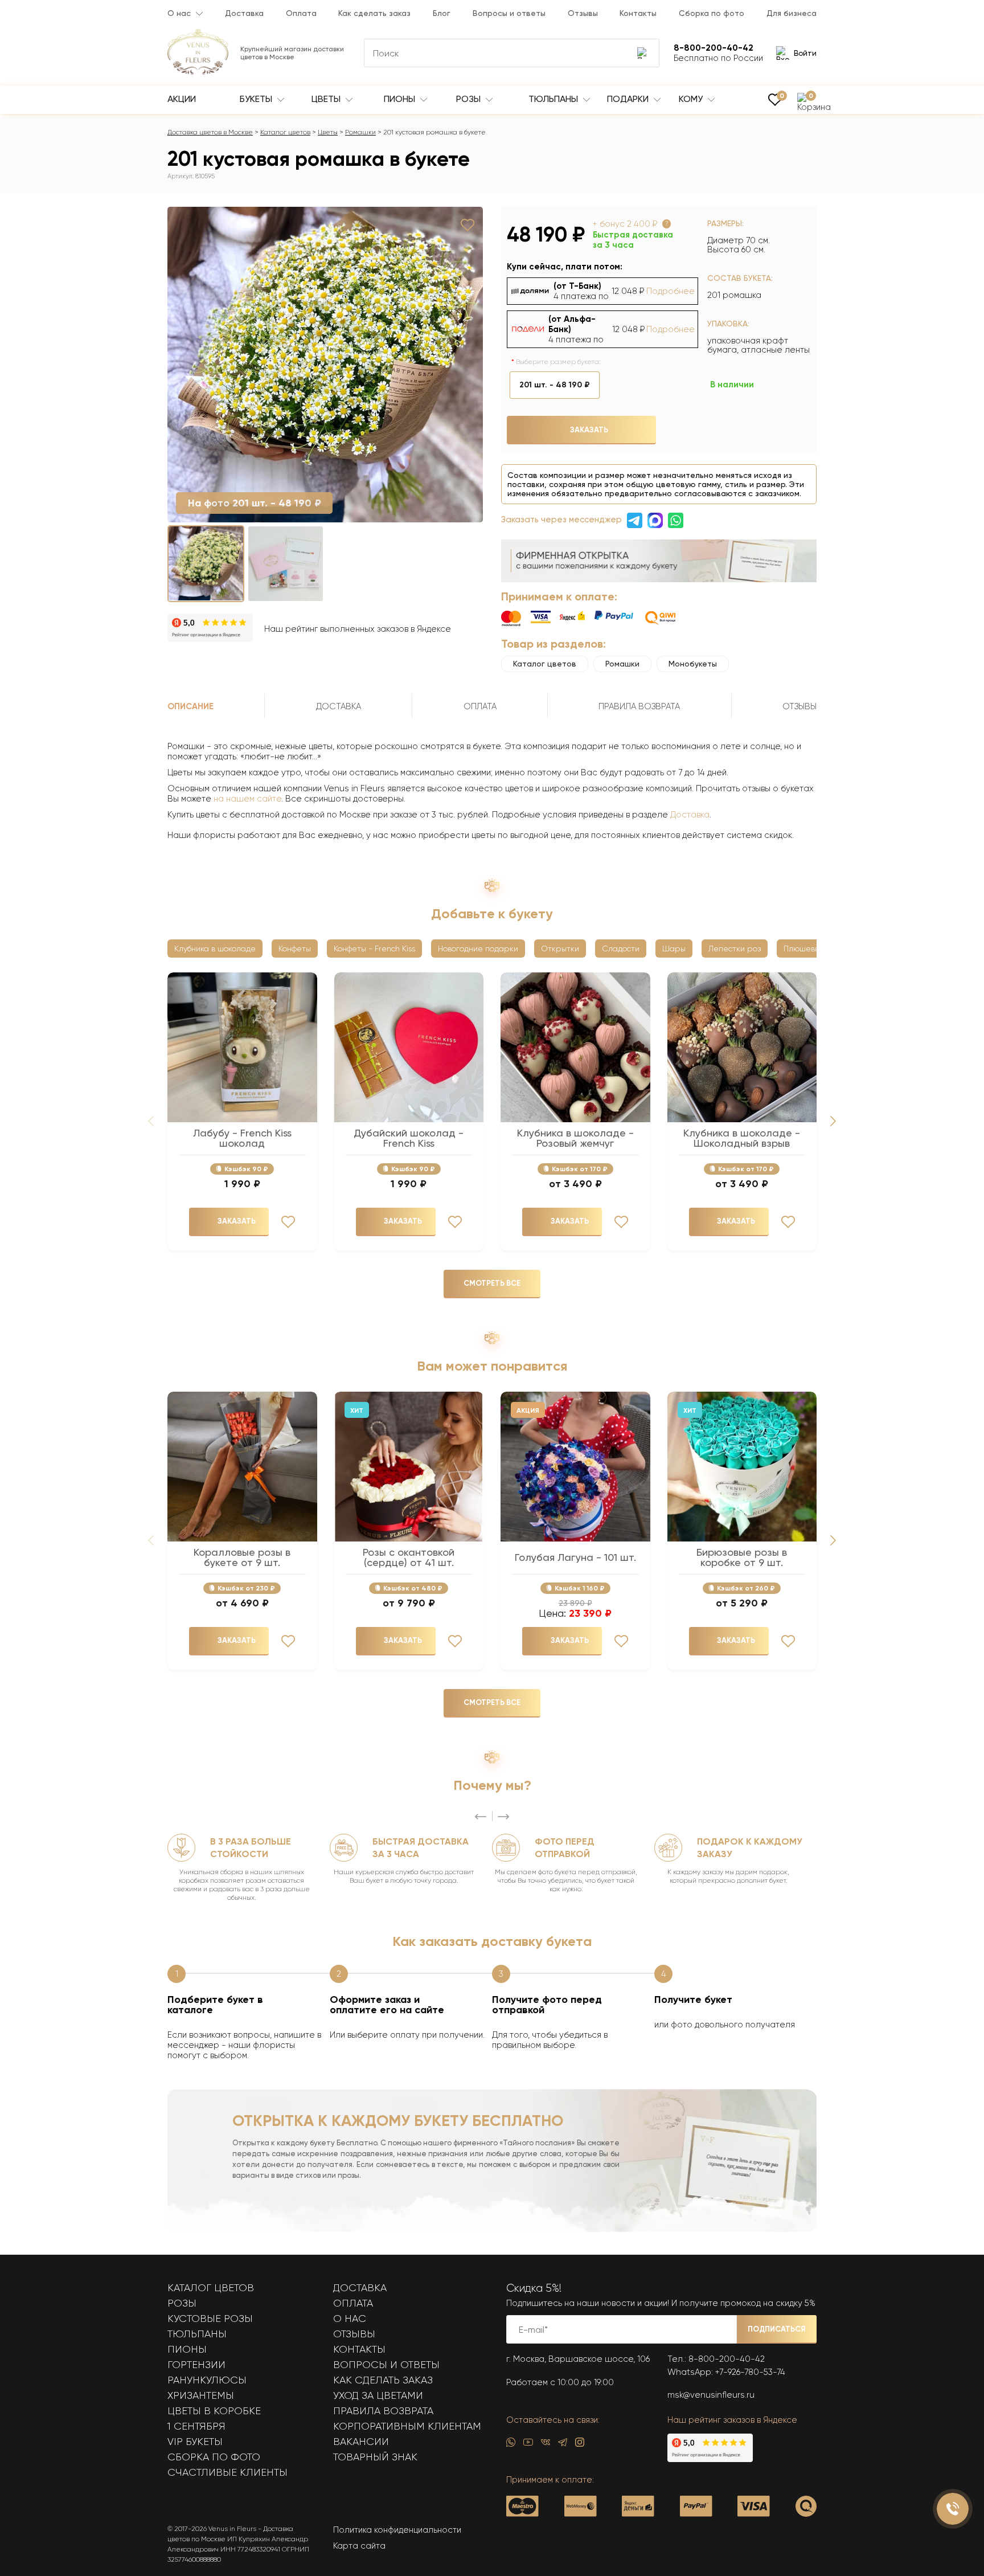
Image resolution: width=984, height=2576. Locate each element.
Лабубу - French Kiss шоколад (242, 1138)
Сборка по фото (712, 13)
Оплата (301, 13)
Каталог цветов (285, 132)
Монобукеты (693, 664)
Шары (674, 948)
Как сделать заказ (374, 13)
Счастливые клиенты (227, 2472)
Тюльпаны (554, 99)
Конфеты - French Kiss (374, 948)
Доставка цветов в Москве (210, 132)
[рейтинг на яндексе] (210, 629)
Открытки (560, 948)
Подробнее (671, 291)
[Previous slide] (481, 1817)
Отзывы (583, 13)
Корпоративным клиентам (407, 2426)
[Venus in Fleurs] (198, 72)
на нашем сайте (247, 799)
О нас (179, 13)
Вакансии (361, 2442)
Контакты (638, 13)
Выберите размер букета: (558, 362)
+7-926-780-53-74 (750, 2372)
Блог (442, 13)
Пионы (401, 99)
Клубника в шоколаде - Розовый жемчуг (575, 1138)
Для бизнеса (792, 13)
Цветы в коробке (214, 2411)
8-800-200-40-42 (727, 2359)
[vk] (546, 2445)
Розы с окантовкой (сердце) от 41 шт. (409, 1557)
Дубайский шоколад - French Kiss (409, 1138)
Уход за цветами (378, 2395)
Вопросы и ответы (509, 13)
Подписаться (777, 2329)
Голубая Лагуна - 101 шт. (575, 1557)
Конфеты (295, 948)
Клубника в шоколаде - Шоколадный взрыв (742, 1138)
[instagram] (580, 2445)
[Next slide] (833, 1121)
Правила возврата (383, 2411)
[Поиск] (643, 53)
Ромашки (360, 132)
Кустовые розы (210, 2319)
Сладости (621, 948)
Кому (692, 99)
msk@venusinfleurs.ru (711, 2395)
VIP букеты (195, 2442)
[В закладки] (468, 225)
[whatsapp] (511, 2445)
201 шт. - (555, 385)
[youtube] (528, 2445)
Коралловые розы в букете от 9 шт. (242, 1557)
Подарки (629, 99)
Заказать (589, 430)
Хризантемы (201, 2395)
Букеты (257, 99)
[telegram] (563, 2445)
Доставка (244, 13)
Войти (805, 53)
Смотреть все (492, 1283)
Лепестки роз (735, 948)
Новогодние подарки (478, 948)
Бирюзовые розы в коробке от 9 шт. (742, 1557)
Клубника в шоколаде (215, 948)
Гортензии (196, 2365)
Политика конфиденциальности (397, 2530)
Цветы (327, 99)
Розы (470, 99)
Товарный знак (375, 2457)
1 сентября (196, 2426)
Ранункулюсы (207, 2380)
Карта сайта (359, 2546)
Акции (182, 99)
